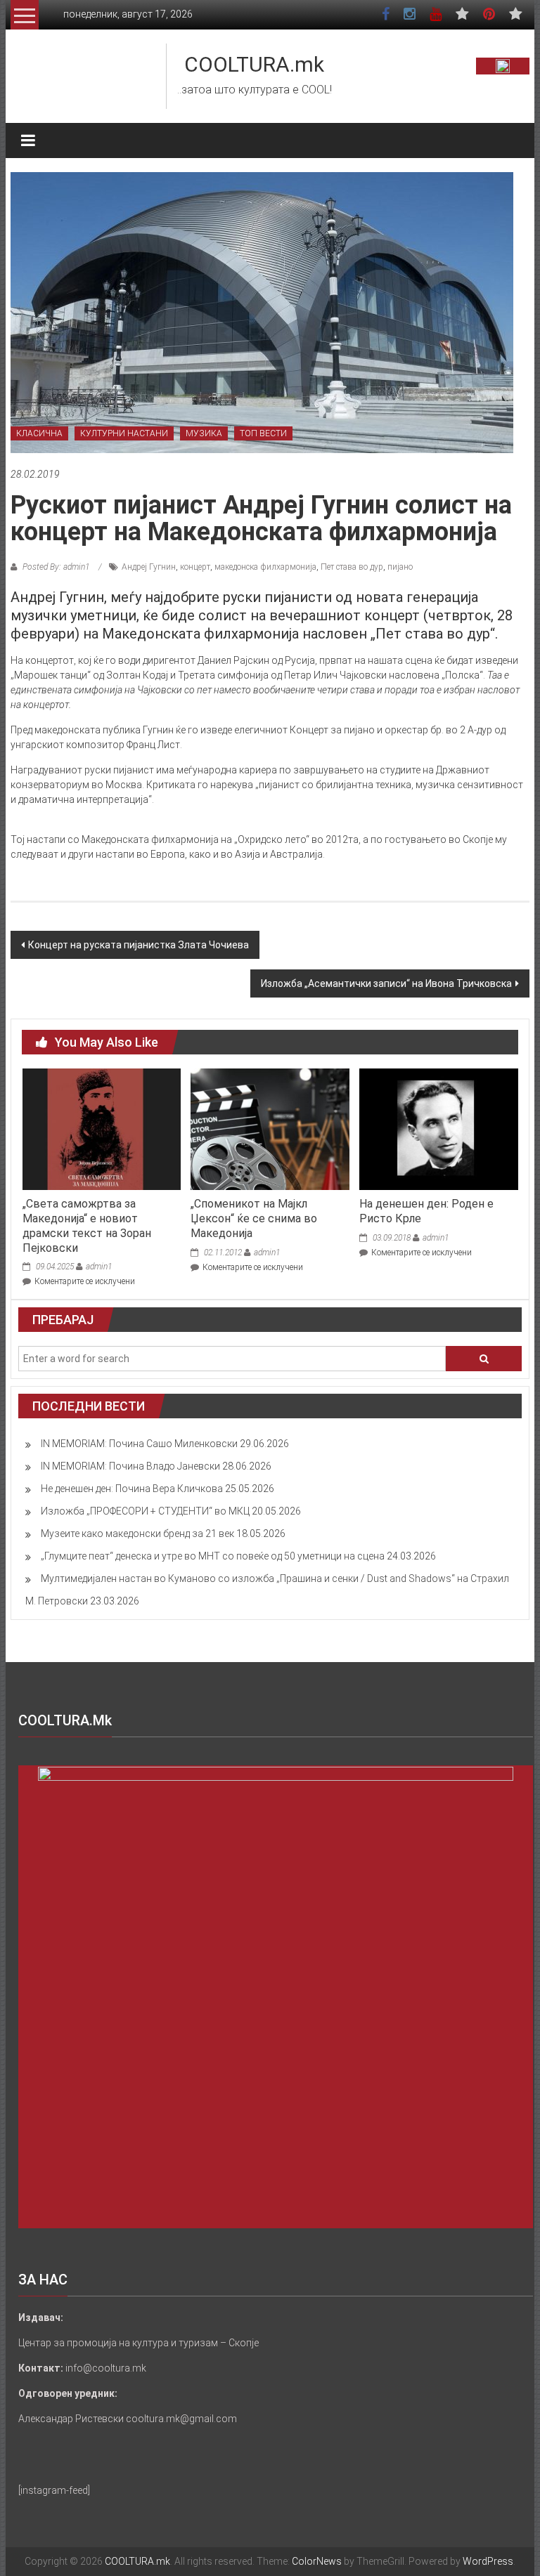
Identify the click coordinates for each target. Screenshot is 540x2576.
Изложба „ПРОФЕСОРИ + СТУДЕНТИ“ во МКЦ (145, 1511)
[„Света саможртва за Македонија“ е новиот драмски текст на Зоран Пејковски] (102, 1128)
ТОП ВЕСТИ (263, 433)
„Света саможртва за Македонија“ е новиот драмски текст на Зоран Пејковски (87, 1225)
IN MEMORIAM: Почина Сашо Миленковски (139, 1444)
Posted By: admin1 (56, 567)
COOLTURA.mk (254, 64)
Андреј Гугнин (149, 567)
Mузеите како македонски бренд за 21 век (137, 1534)
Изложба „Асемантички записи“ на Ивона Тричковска (386, 983)
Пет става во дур (352, 567)
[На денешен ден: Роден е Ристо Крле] (438, 1128)
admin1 (99, 1267)
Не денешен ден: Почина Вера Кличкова (132, 1489)
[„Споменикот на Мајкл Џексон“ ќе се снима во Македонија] (270, 1128)
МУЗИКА (204, 433)
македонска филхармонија (265, 567)
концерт (195, 567)
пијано (400, 567)
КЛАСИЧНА (39, 433)
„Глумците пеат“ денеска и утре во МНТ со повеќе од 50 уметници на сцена (213, 1556)
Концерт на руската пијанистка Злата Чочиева (139, 945)
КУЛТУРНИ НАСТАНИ (124, 433)
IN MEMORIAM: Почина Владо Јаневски (130, 1466)
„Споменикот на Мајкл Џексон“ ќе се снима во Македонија (254, 1218)
